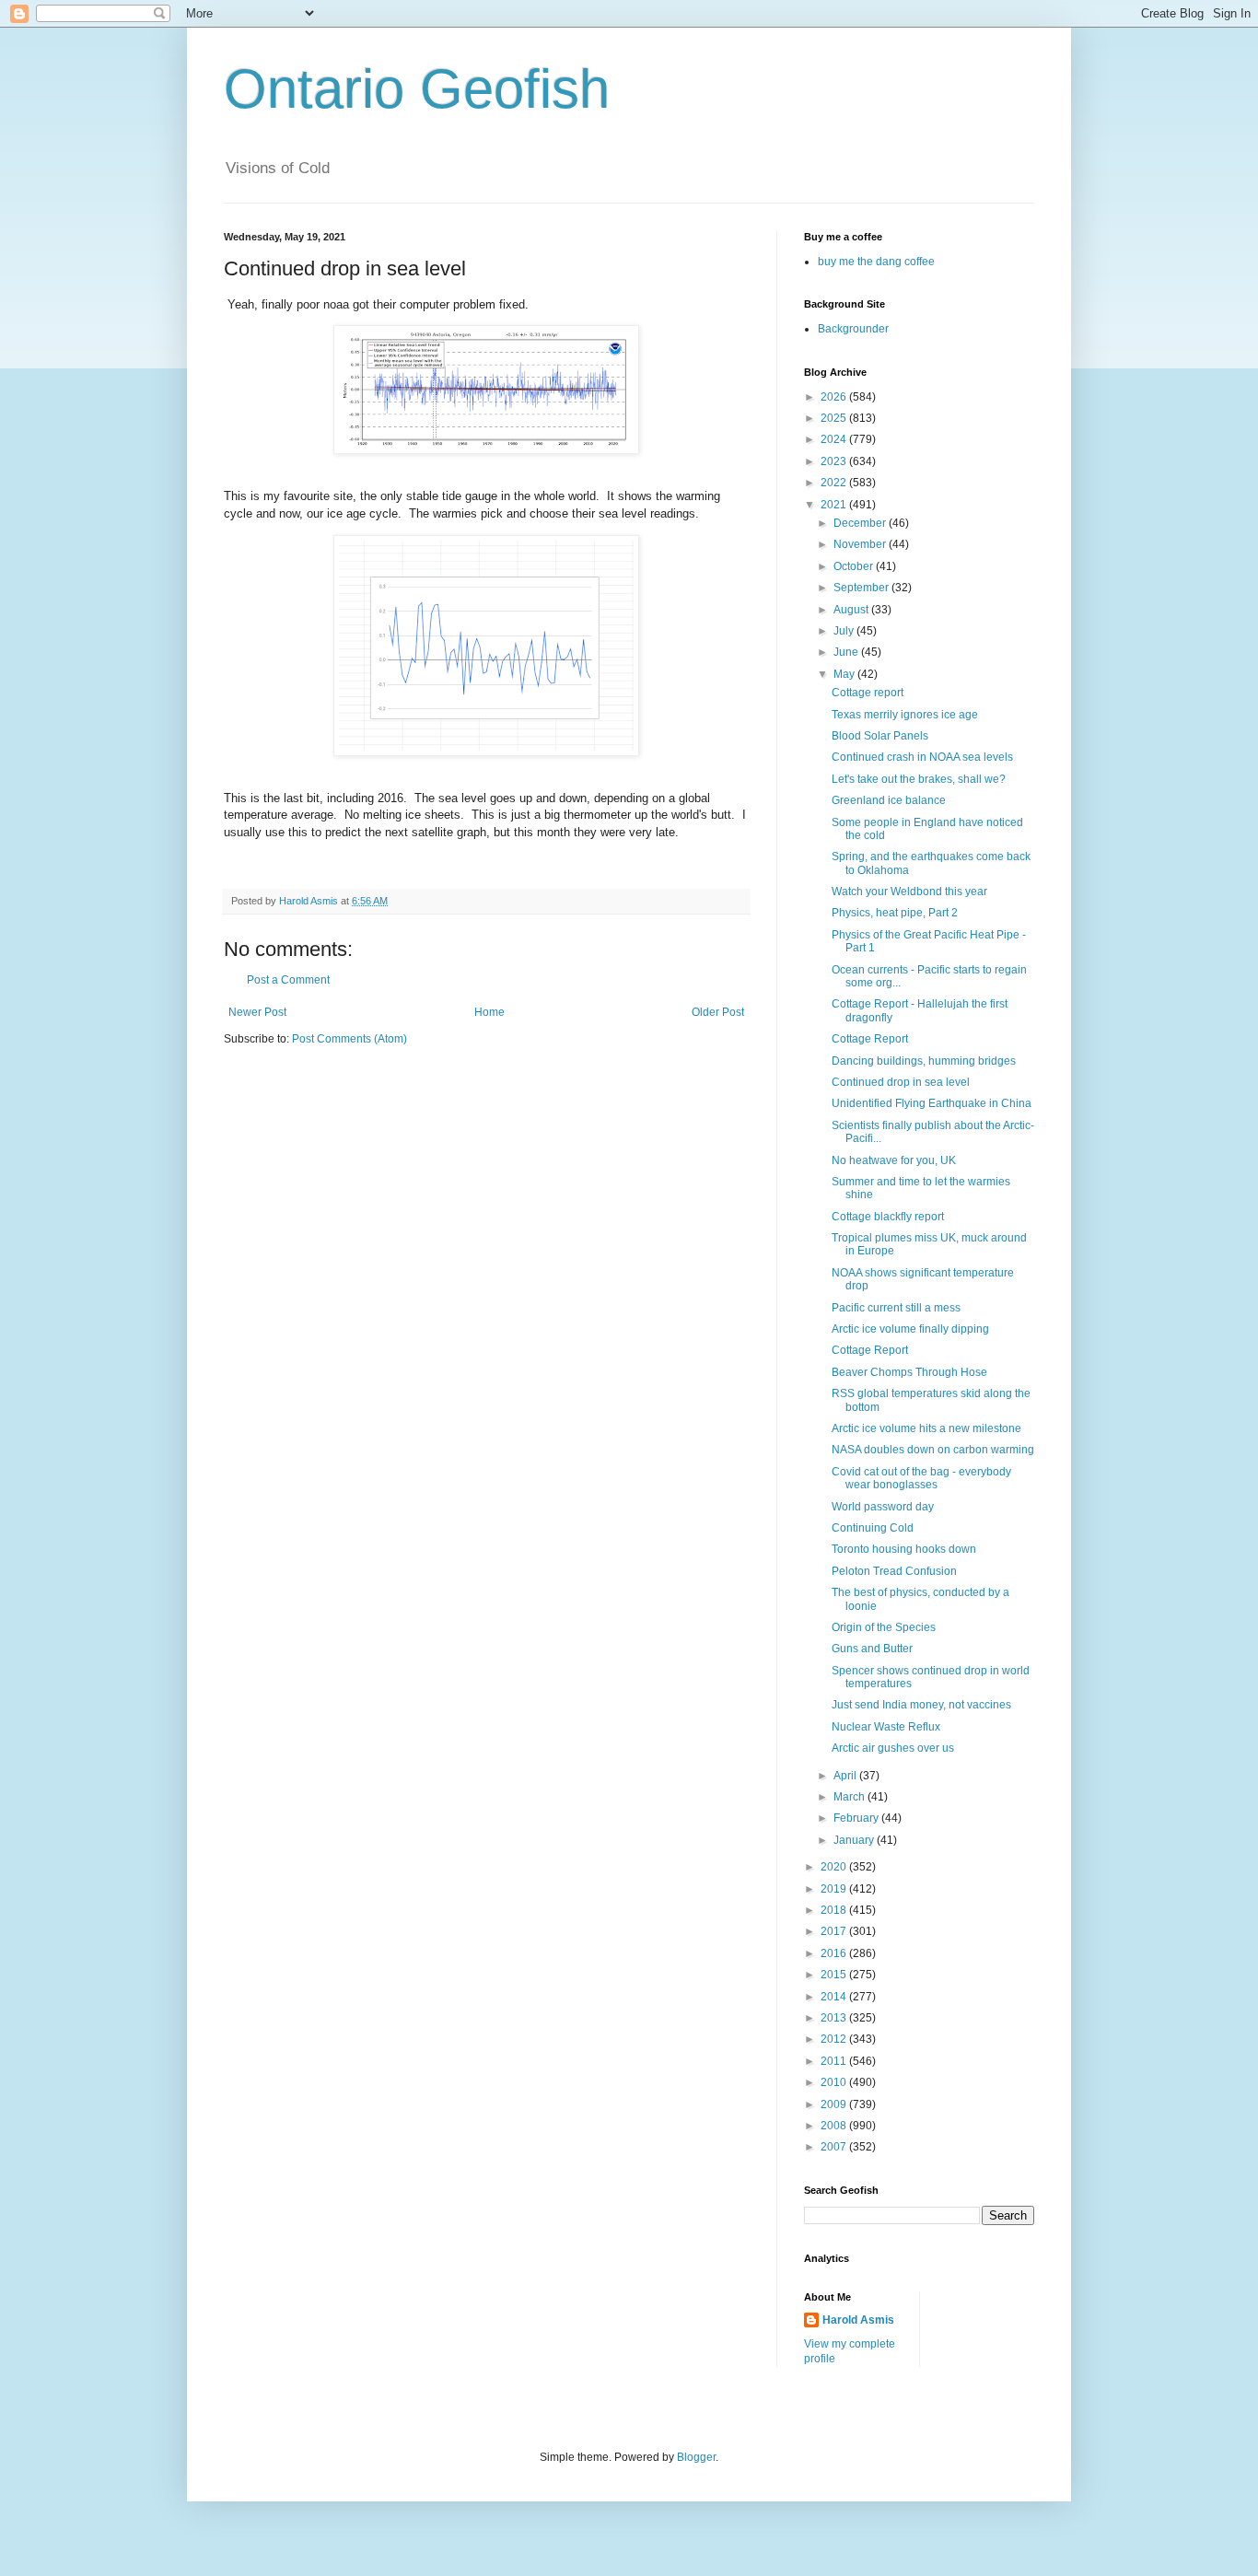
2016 (835, 1953)
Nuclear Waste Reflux (886, 1727)
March (850, 1797)
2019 (835, 1889)
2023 (835, 461)
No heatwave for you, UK (894, 1160)
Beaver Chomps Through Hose (909, 1372)
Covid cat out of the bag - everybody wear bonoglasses (921, 1478)
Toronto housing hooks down (904, 1549)
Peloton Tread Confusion (894, 1571)
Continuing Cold (873, 1528)
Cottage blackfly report (888, 1217)
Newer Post (257, 1012)
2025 (835, 418)
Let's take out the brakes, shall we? (919, 779)
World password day (883, 1507)
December (861, 523)
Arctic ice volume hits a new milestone (926, 1428)
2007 (835, 2147)
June (847, 652)
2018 (835, 1910)
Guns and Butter (872, 1649)
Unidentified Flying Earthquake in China (932, 1103)
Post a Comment (288, 980)
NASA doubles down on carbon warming (933, 1450)
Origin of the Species (884, 1627)
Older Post (718, 1012)
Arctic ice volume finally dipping (910, 1329)
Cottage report (868, 693)
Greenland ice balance (889, 800)
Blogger (696, 2457)
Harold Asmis (858, 2320)
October (855, 566)
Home (489, 1012)
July (845, 631)
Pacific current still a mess (896, 1308)
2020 (835, 1867)
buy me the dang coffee (876, 262)
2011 (835, 2061)
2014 (835, 1997)
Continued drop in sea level (901, 1082)
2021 (835, 505)
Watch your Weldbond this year (909, 892)
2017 (835, 1931)
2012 (835, 2039)
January (855, 1840)
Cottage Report (870, 1039)
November (861, 544)
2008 (835, 2126)
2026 (835, 397)
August (852, 610)
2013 (835, 2018)
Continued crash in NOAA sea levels (922, 757)
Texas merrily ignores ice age (905, 715)
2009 (835, 2104)
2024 (835, 439)
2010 (835, 2082)
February (857, 1818)
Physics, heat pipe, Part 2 (895, 913)
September (862, 588)
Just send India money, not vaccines (921, 1705)
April (846, 1776)
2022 (835, 483)
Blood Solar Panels (880, 736)
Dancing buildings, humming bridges (924, 1061)
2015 (835, 1975)
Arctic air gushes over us (893, 1748)
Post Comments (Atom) (349, 1039)
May (845, 674)
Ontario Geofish (417, 89)
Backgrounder (853, 329)
